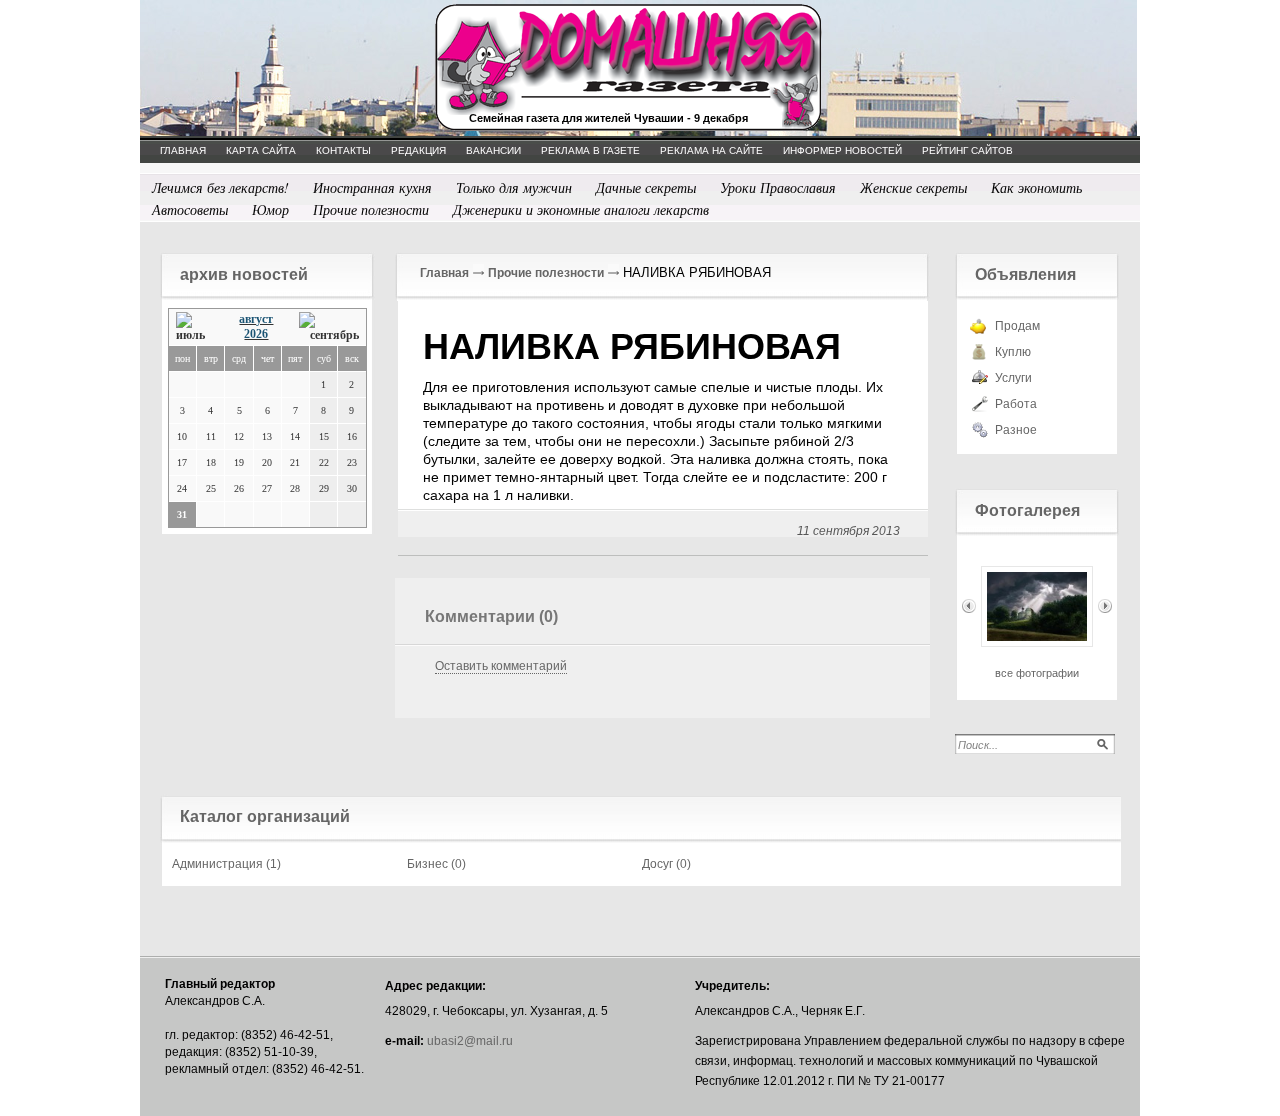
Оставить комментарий (501, 666)
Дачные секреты (646, 187)
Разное (1016, 430)
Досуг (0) (666, 864)
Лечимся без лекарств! (220, 187)
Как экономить (1036, 187)
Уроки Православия (778, 187)
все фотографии (1037, 673)
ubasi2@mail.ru (470, 1041)
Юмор (270, 209)
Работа (1016, 404)
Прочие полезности (371, 209)
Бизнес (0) (436, 864)
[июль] (195, 327)
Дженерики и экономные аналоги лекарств (581, 209)
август (256, 319)
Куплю (1013, 352)
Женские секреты (913, 187)
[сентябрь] (329, 327)
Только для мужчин (514, 187)
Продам (1017, 326)
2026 (256, 334)
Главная (444, 273)
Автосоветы (190, 209)
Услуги (1013, 378)
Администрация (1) (226, 864)
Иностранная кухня (372, 187)
